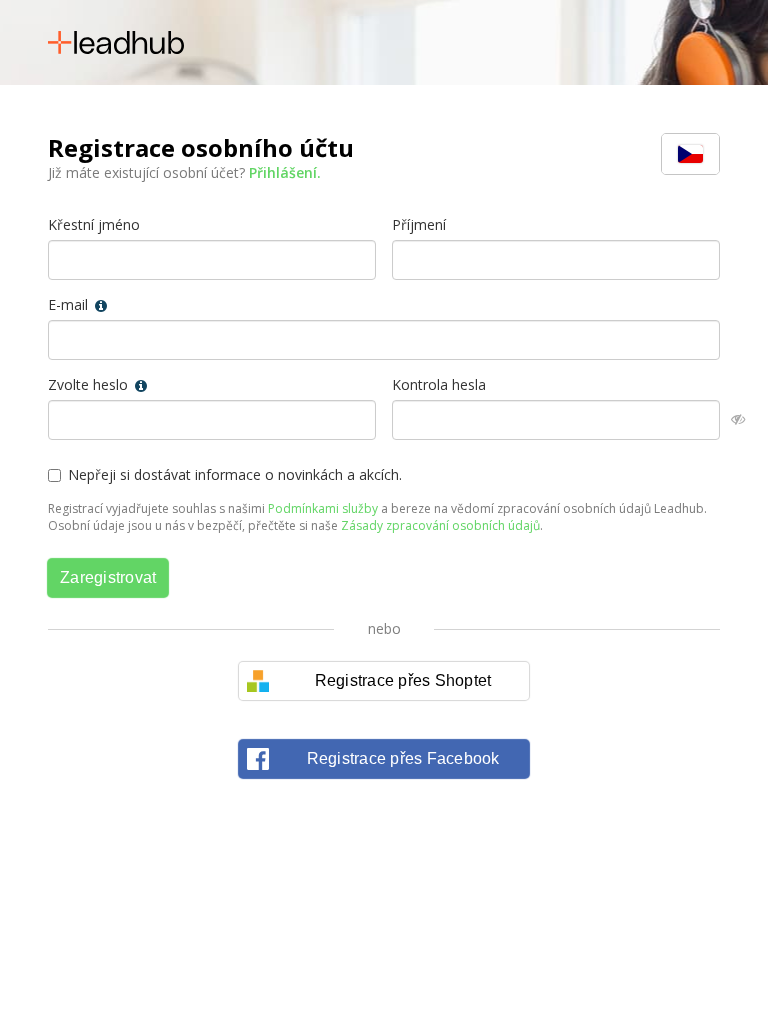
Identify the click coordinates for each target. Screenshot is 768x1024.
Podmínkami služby (323, 508)
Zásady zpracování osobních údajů (440, 525)
